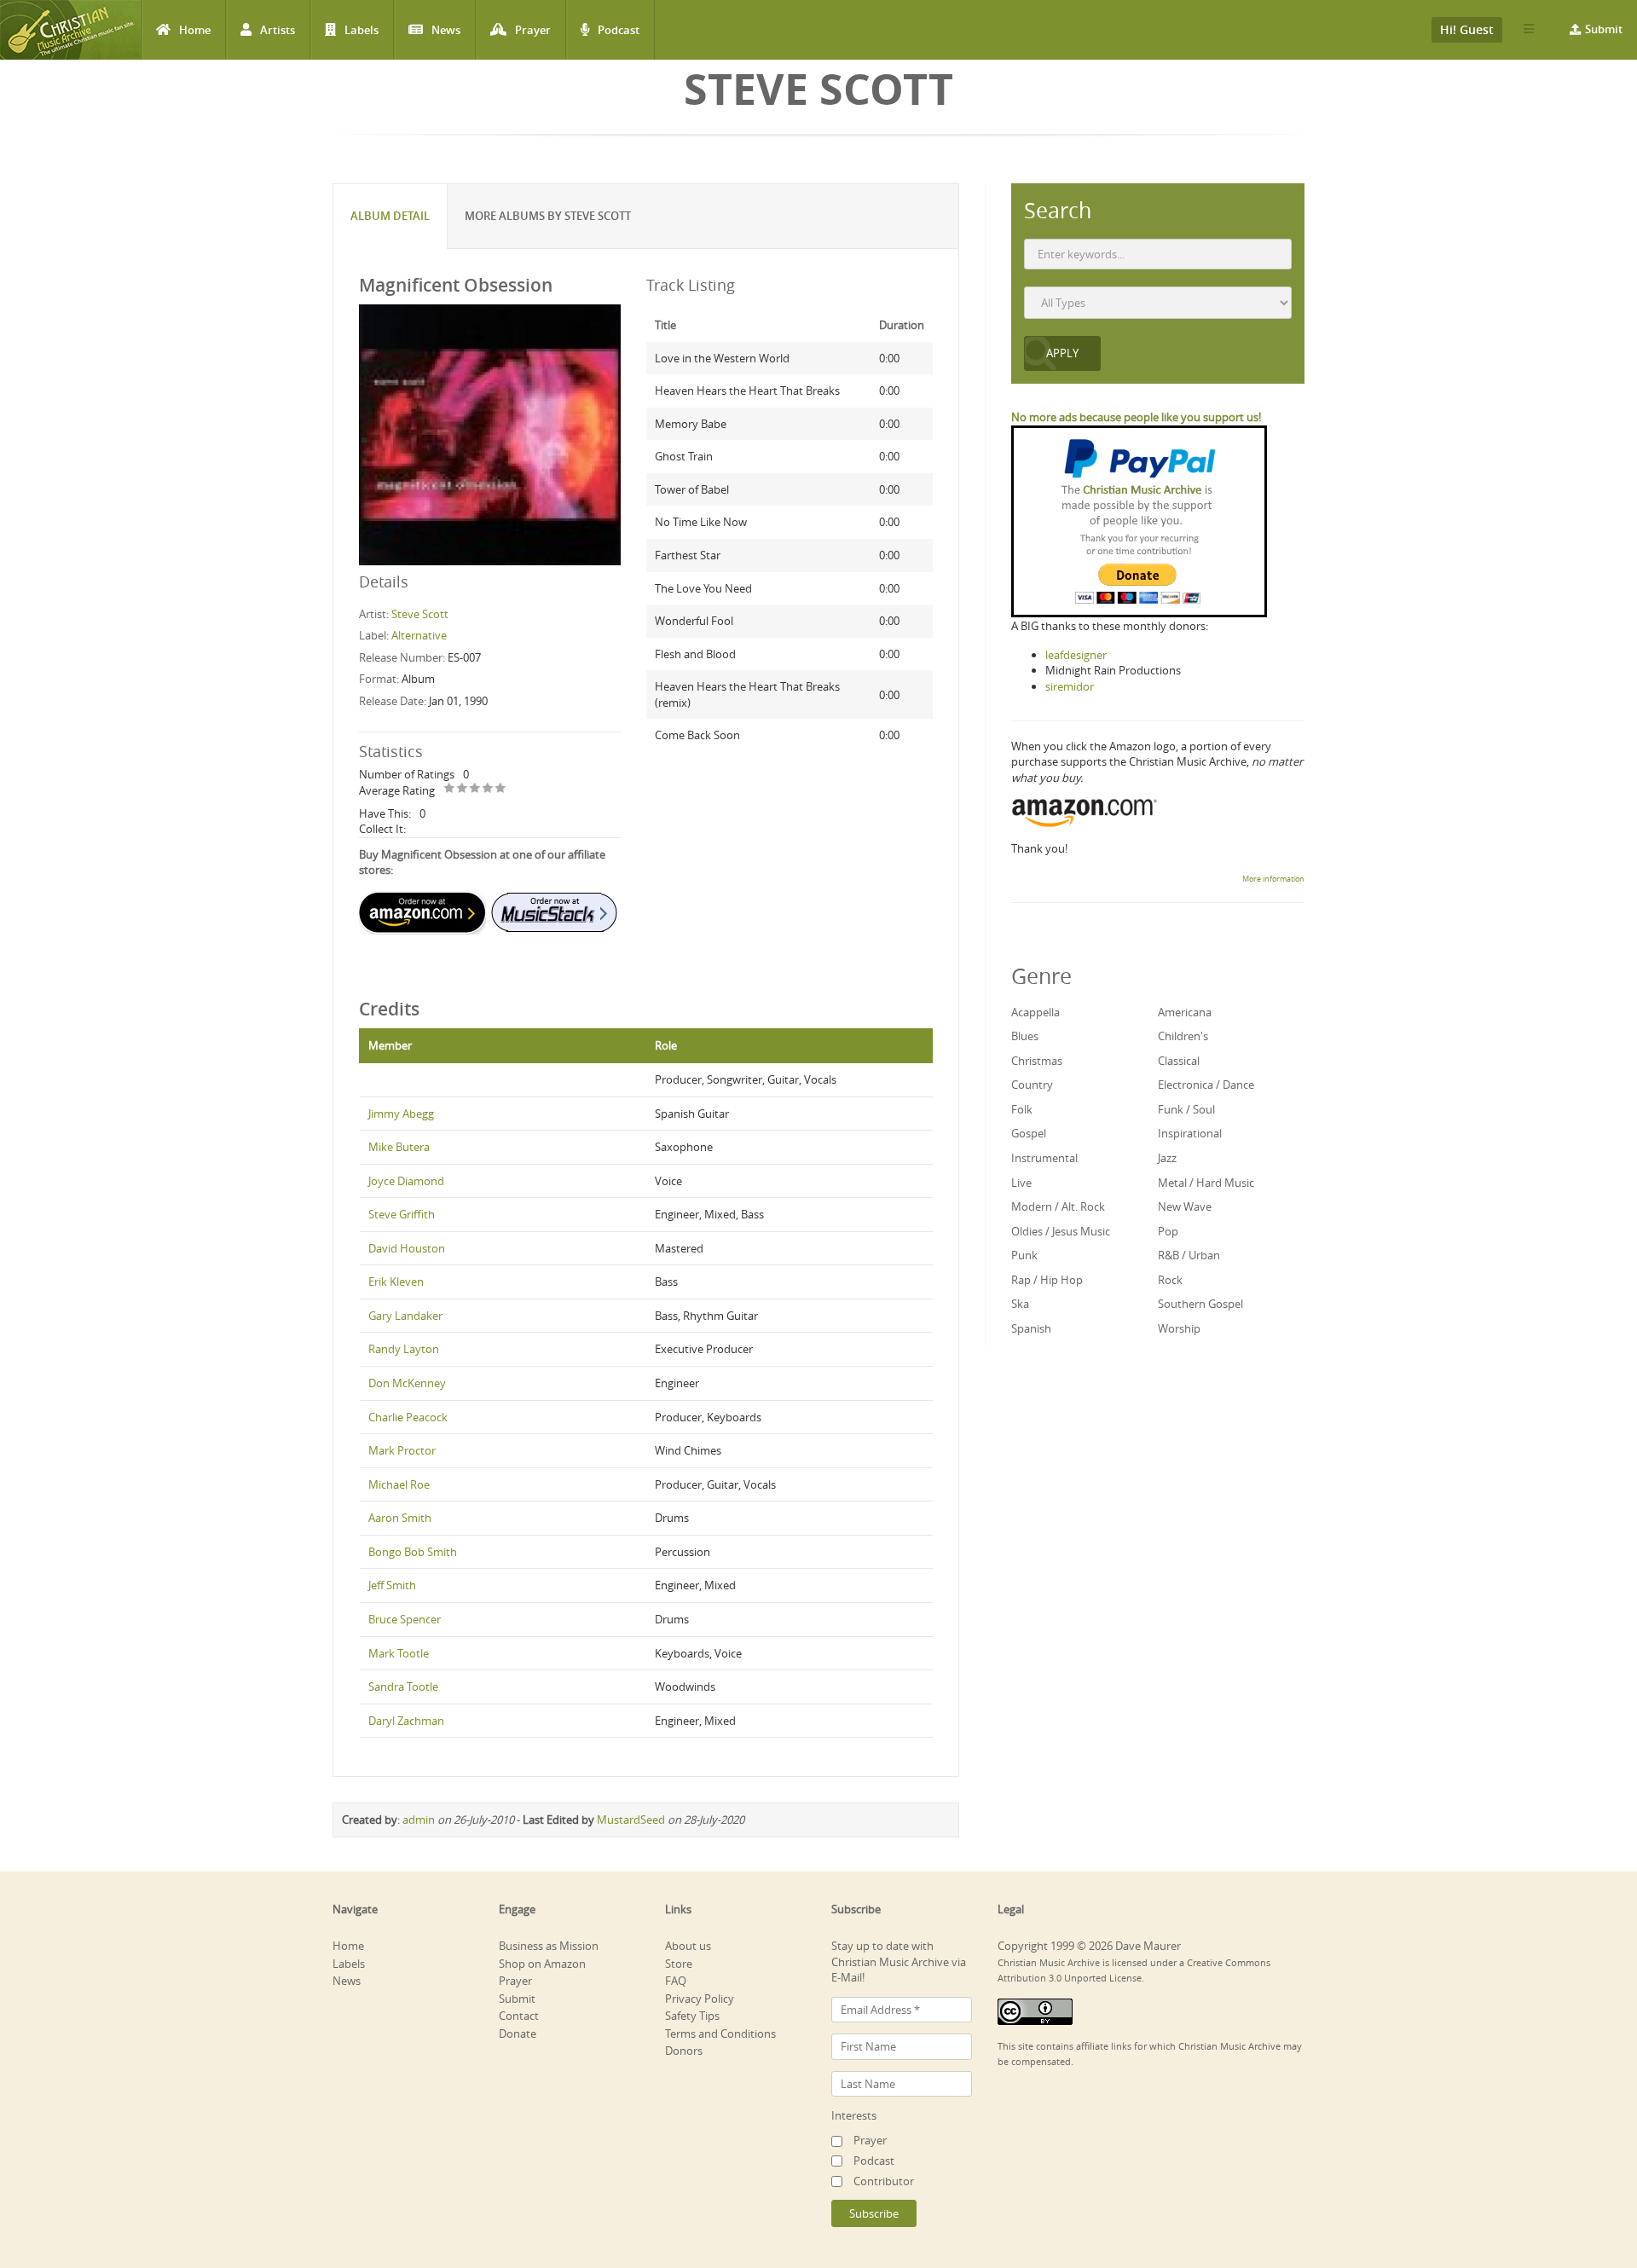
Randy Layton (404, 1349)
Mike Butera (399, 1147)
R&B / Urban (1189, 1255)
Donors (684, 2051)
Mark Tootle (399, 1653)
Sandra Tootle (403, 1687)
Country (1032, 1085)
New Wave (1185, 1206)
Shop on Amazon (542, 1964)
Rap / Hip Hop (1047, 1280)
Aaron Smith (400, 1518)
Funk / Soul (1186, 1109)
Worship (1179, 1328)
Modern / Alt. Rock (1058, 1206)
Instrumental (1044, 1158)
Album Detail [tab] (390, 216)
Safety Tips (692, 2016)
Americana (1185, 1012)
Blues (1025, 1036)
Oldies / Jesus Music (1061, 1231)
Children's (1183, 1036)
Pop (1168, 1231)
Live (1021, 1183)
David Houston (407, 1248)
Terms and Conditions (720, 2034)
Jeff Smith (392, 1585)
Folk (1022, 1109)
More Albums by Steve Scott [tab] (548, 216)
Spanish (1031, 1328)
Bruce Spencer (405, 1619)
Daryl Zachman (406, 1721)
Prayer (533, 30)
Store (679, 1964)
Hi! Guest (1467, 29)
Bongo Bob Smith (413, 1552)
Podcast (619, 30)
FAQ (676, 1981)
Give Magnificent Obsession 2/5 (463, 789)
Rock (1170, 1280)
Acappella (1035, 1012)
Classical (1179, 1061)
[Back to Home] (70, 30)
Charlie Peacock (408, 1417)
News (446, 30)
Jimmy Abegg (401, 1114)
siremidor (1070, 686)
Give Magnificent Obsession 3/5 (475, 789)
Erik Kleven (396, 1282)
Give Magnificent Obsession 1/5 (450, 789)
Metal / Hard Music (1206, 1183)
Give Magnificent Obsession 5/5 (501, 789)
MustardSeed (631, 1820)
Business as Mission (549, 1946)
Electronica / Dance (1206, 1085)
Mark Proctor (402, 1450)
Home (195, 30)
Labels (362, 30)
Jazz (1167, 1158)
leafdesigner (1076, 655)
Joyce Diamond (406, 1181)
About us (688, 1946)
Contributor (884, 2181)
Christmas (1037, 1061)
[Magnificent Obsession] (490, 434)
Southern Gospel (1200, 1304)
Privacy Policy (700, 1999)
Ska (1020, 1304)
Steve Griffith (402, 1214)
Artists (278, 30)
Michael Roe (399, 1484)
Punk (1024, 1255)
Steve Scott (420, 614)
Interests (854, 2115)
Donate (518, 2034)
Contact (519, 2016)
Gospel (1029, 1133)
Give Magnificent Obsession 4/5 (488, 789)
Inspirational (1190, 1133)
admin (419, 1820)
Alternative (419, 635)
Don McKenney (407, 1383)
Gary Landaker (405, 1316)
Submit (1604, 29)
